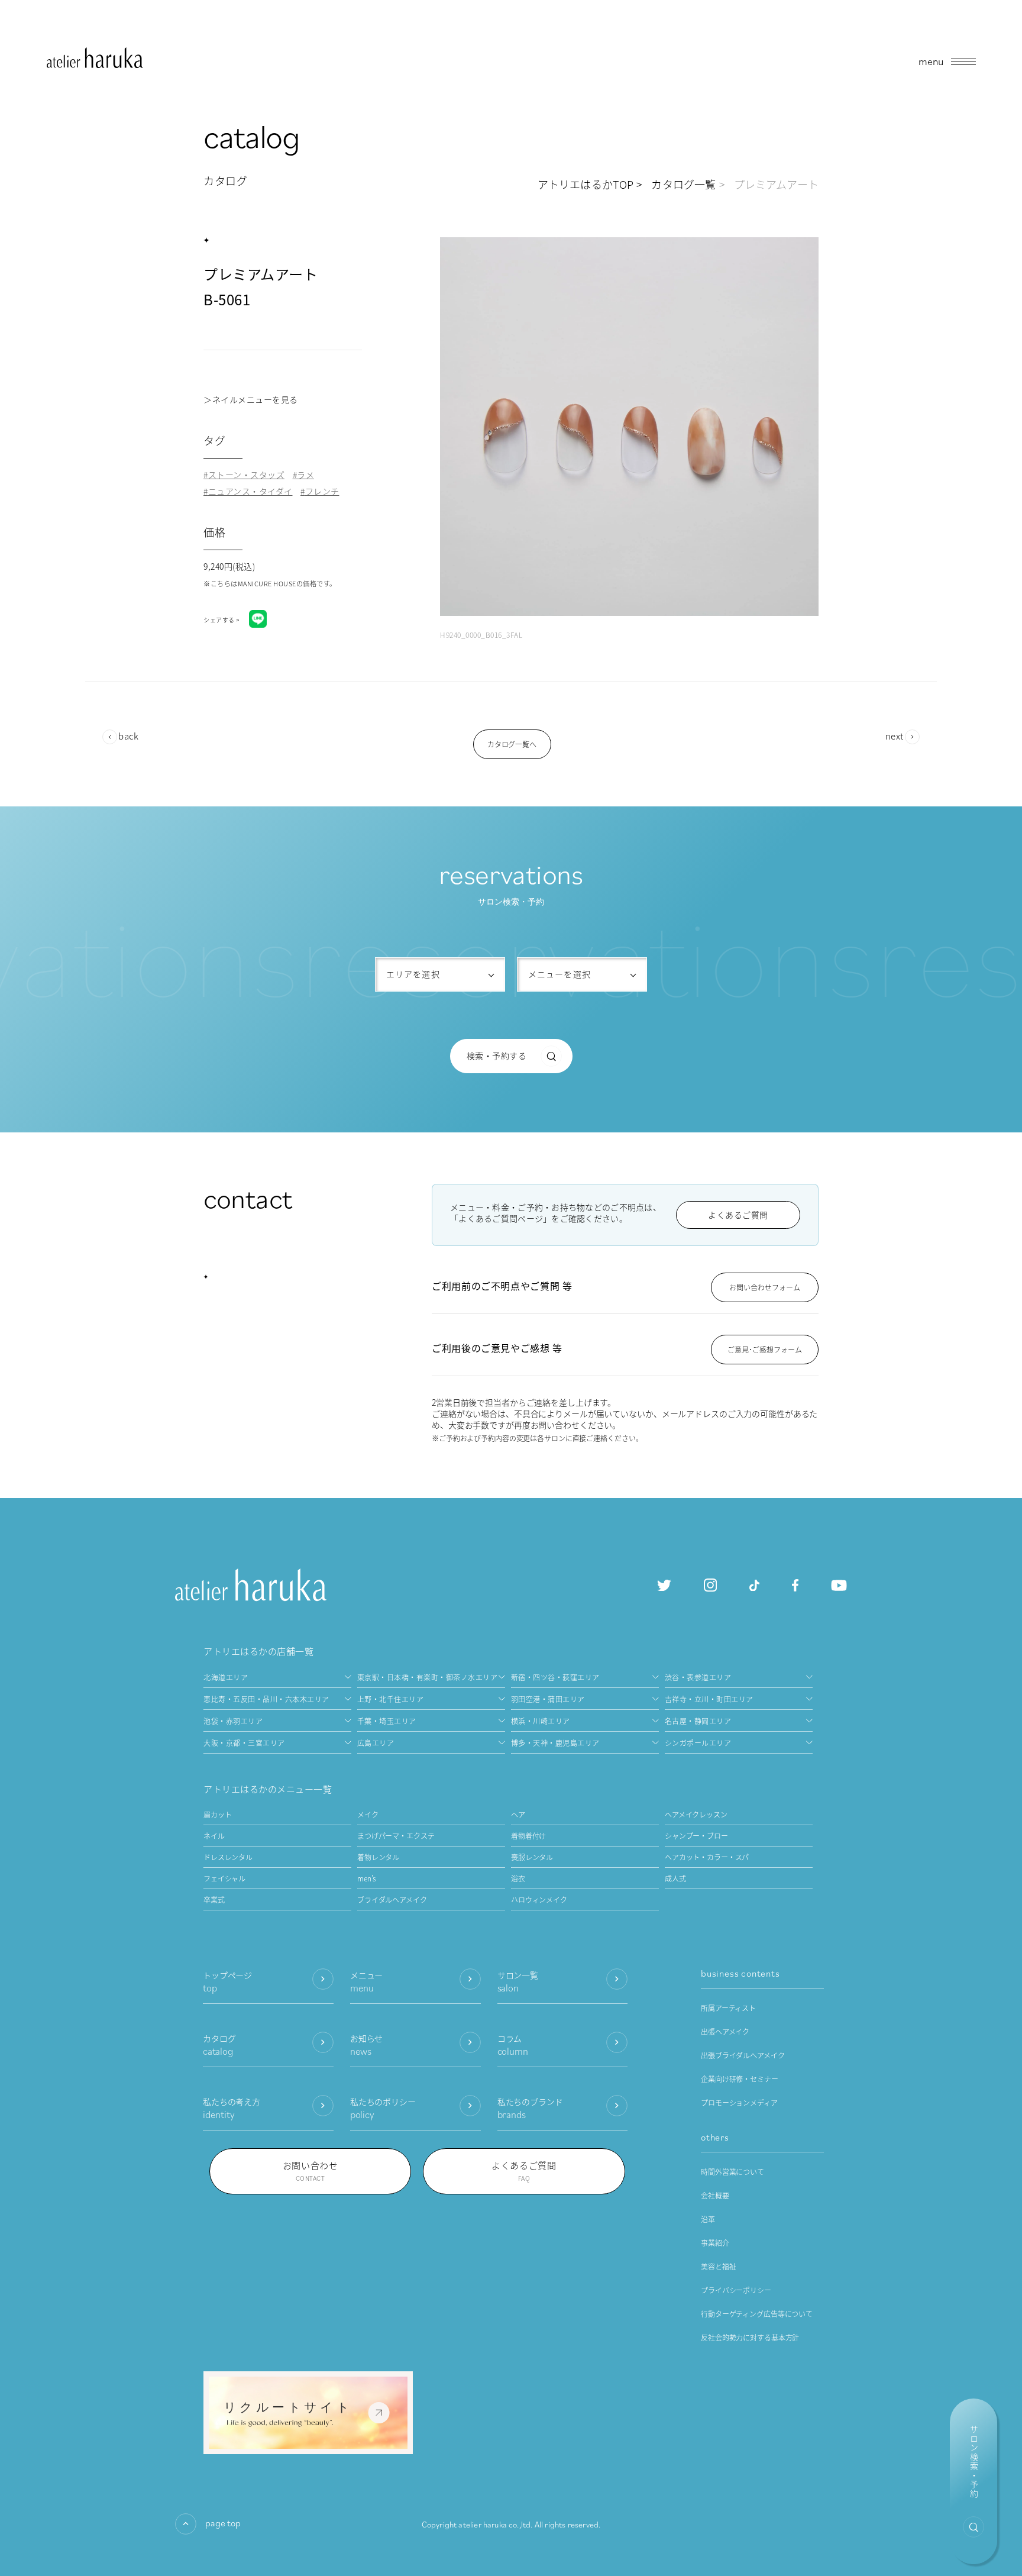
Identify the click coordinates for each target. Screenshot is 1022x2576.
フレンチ (322, 491)
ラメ (305, 475)
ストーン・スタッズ (246, 475)
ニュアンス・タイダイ (250, 491)
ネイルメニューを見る (255, 399)
